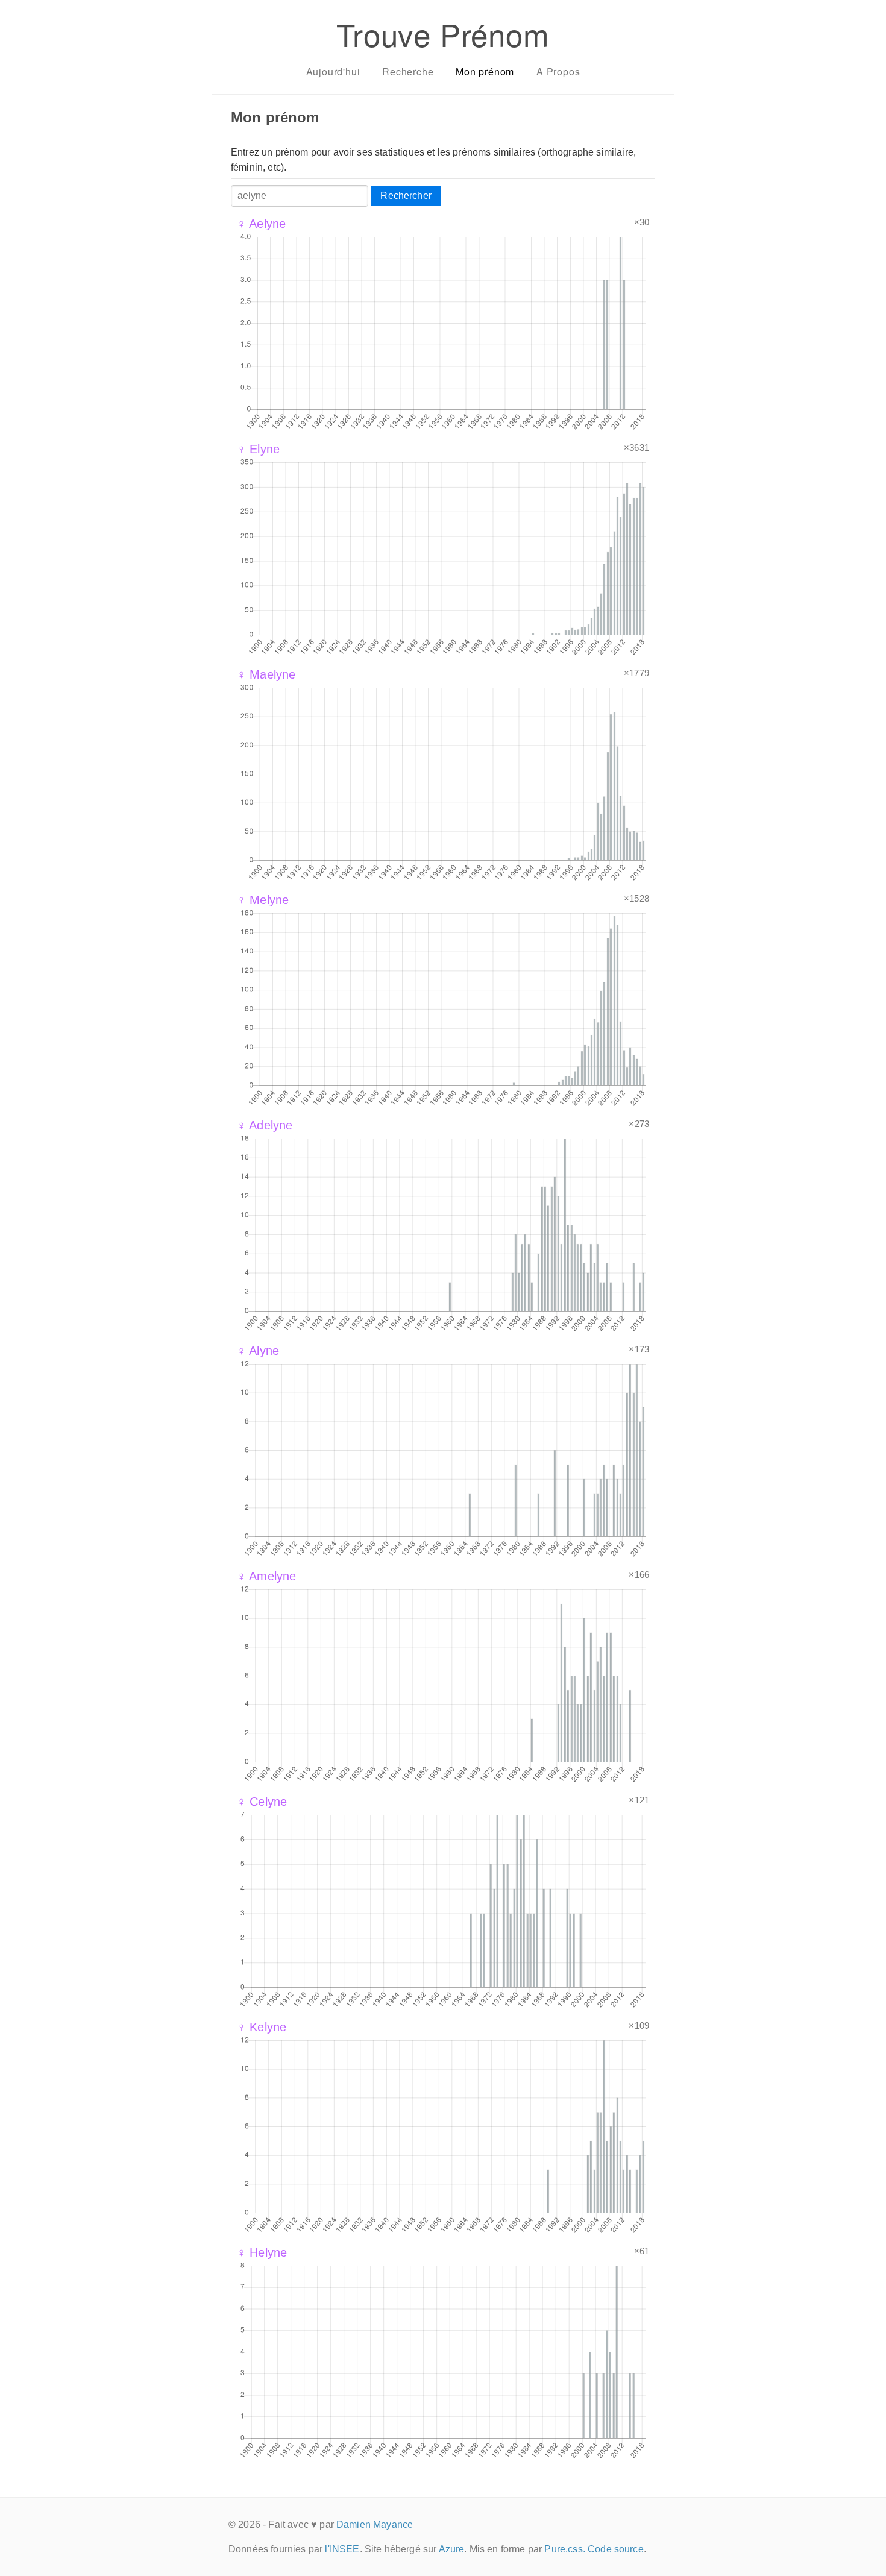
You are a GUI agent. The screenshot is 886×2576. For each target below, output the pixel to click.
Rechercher (406, 196)
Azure (452, 2549)
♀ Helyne (262, 2252)
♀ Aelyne (261, 224)
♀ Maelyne (266, 674)
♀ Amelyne (266, 1576)
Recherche (408, 71)
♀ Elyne (258, 449)
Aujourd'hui (333, 71)
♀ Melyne (263, 900)
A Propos (558, 71)
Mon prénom (485, 71)
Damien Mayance (375, 2524)
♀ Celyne (262, 1802)
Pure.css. (564, 2549)
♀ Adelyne (265, 1125)
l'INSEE (342, 2549)
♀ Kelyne (262, 2027)
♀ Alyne (258, 1351)
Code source (616, 2549)
